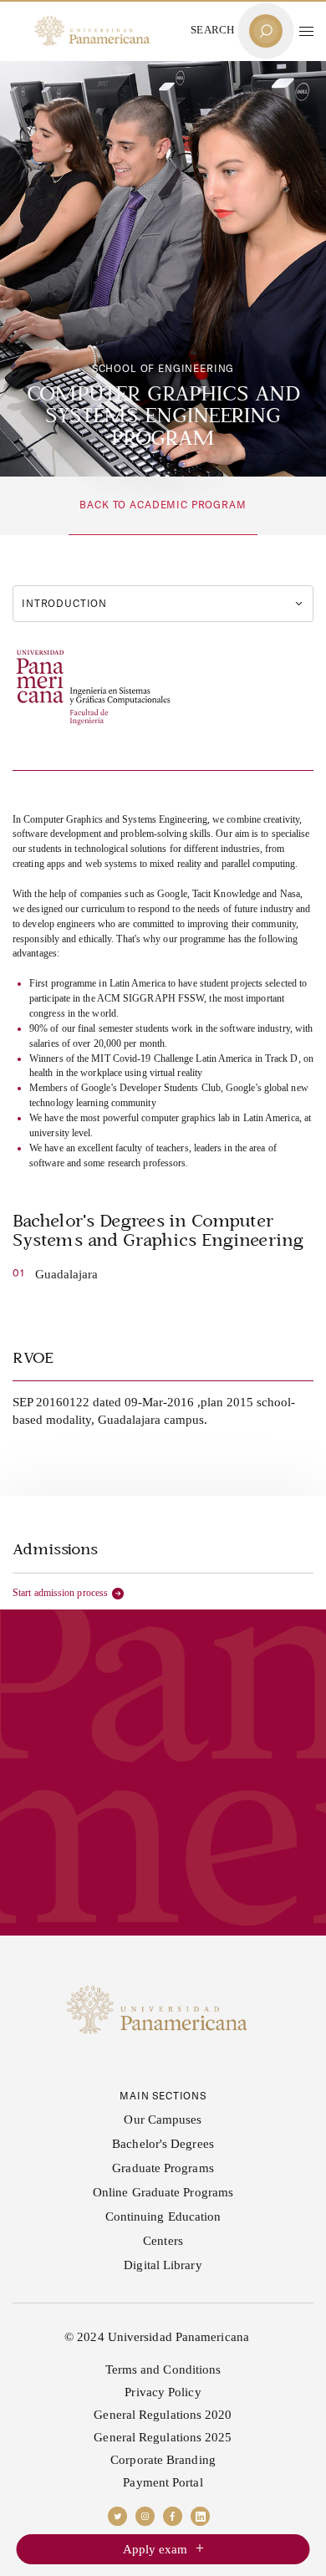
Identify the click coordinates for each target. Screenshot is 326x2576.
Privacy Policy (163, 2392)
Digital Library (163, 2265)
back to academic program (163, 505)
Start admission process (60, 1593)
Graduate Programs (163, 2168)
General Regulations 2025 (163, 2437)
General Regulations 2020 (163, 2415)
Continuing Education (163, 2216)
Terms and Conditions (163, 2369)
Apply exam (155, 2549)
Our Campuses (163, 2119)
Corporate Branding (163, 2460)
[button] (306, 31)
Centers (163, 2241)
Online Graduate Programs (163, 2192)
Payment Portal (163, 2482)
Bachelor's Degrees (163, 2144)
